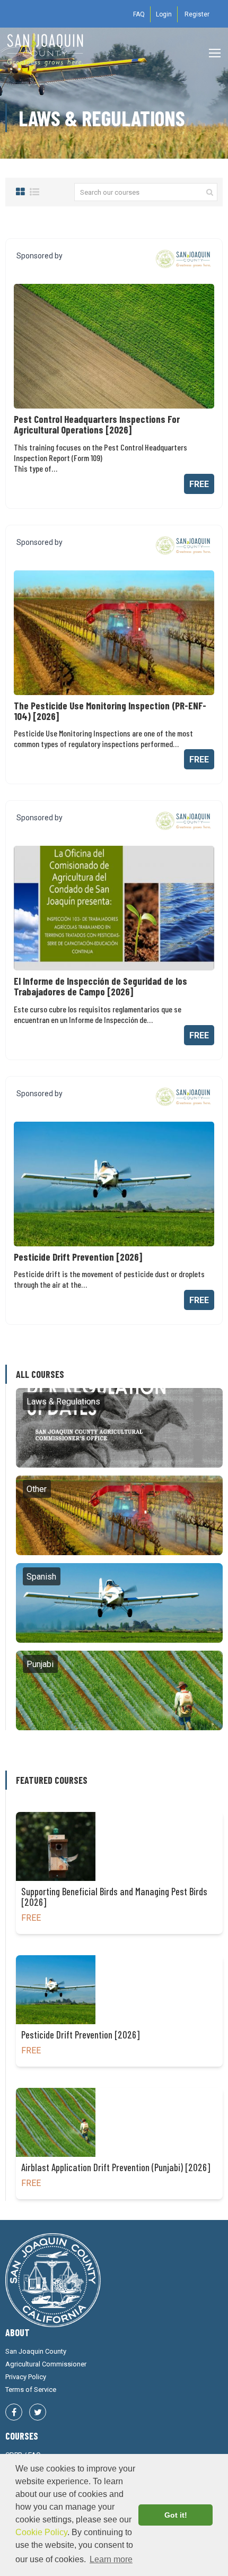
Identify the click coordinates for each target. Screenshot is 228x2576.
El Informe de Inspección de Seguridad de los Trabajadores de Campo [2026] (100, 986)
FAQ (139, 14)
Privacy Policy (26, 2377)
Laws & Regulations (120, 1428)
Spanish (120, 1603)
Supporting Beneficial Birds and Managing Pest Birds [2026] (114, 1897)
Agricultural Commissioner (46, 2364)
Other (119, 1515)
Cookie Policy (41, 2532)
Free (199, 484)
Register (197, 14)
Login (164, 14)
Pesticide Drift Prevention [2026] (78, 1257)
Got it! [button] (176, 2515)
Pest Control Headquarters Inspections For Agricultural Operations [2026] (97, 424)
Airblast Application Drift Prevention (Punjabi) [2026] (116, 2167)
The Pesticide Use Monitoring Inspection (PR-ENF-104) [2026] (110, 711)
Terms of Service (31, 2389)
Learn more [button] (111, 2559)
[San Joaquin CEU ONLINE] (45, 53)
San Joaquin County (36, 2351)
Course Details (109, 346)
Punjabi (119, 1690)
